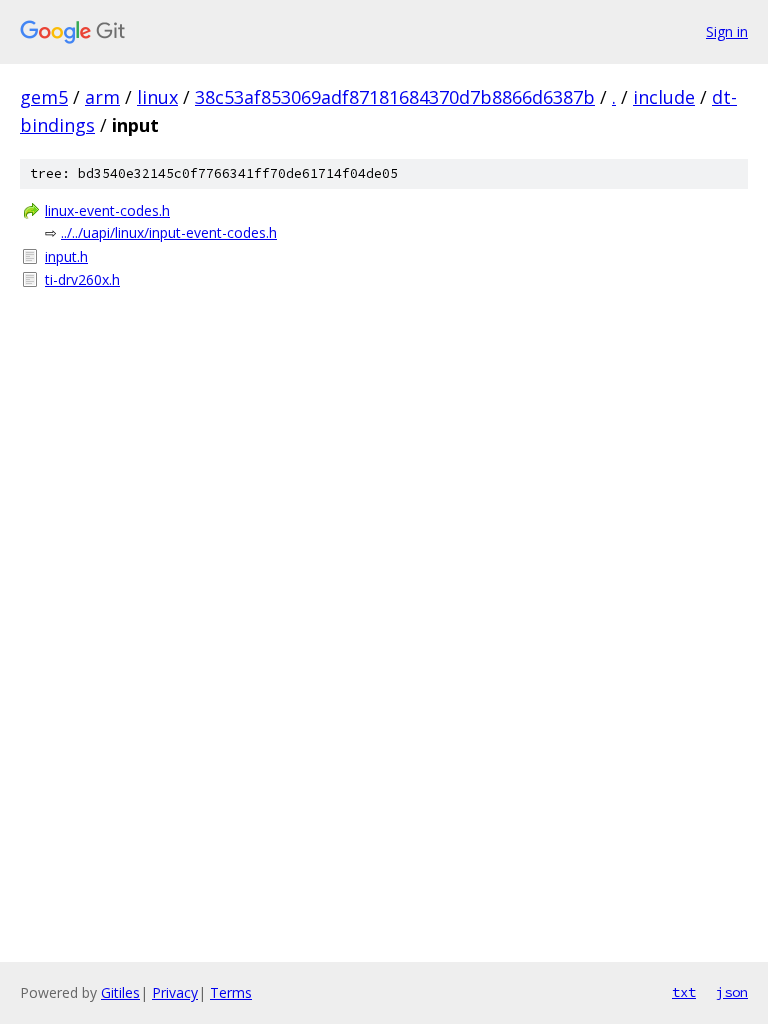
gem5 (44, 97)
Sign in (727, 31)
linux (157, 97)
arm (102, 97)
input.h (66, 256)
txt (684, 992)
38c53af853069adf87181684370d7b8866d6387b (395, 97)
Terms (231, 992)
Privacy (175, 992)
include (664, 97)
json (732, 992)
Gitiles (120, 992)
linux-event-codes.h (107, 210)
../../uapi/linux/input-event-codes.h (169, 232)
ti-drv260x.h (82, 279)
